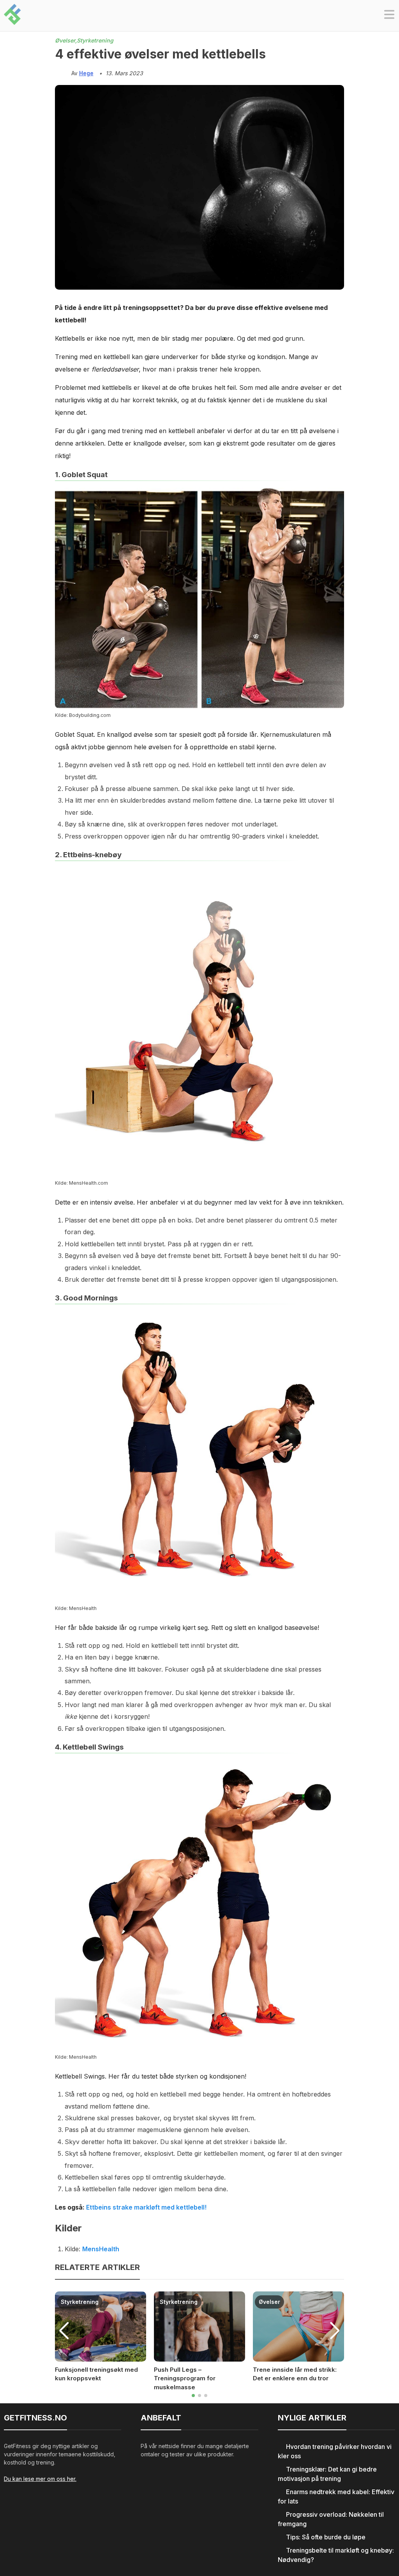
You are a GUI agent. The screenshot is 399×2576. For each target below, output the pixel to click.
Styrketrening (95, 40)
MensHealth (101, 2249)
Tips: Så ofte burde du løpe (326, 2537)
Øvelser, (66, 40)
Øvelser (269, 2302)
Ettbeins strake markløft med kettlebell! (146, 2207)
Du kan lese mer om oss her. (40, 2479)
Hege (86, 73)
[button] (389, 16)
